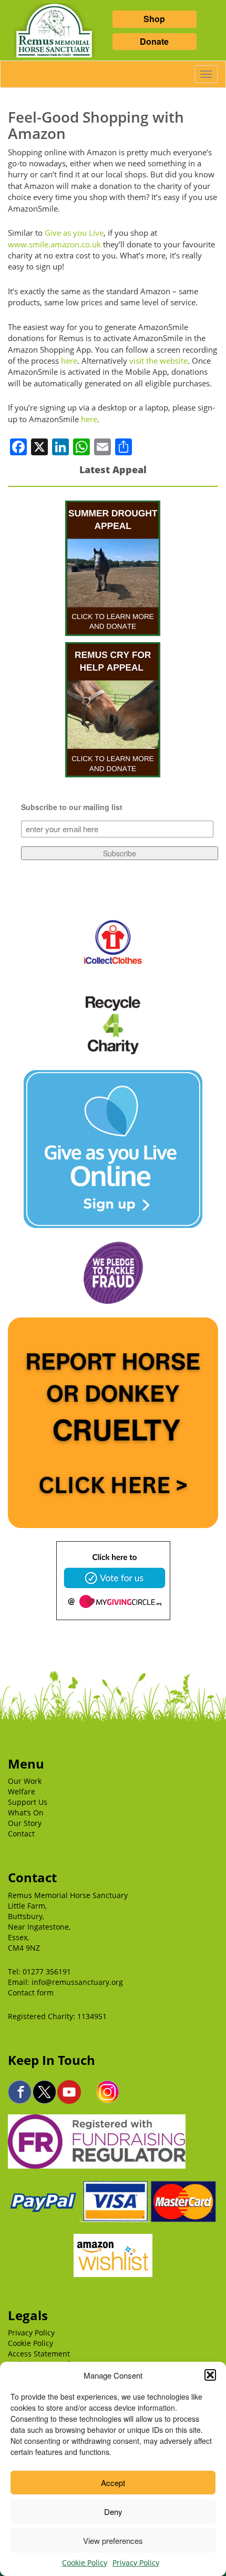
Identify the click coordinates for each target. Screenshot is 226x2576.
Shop (154, 19)
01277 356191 (47, 1971)
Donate (154, 41)
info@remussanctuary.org (77, 1982)
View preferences (113, 2540)
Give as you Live (74, 233)
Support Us (28, 1802)
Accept (113, 2483)
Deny (113, 2512)
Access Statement (39, 2354)
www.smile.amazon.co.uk (54, 244)
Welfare (22, 1791)
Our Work (25, 1781)
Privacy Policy (136, 2563)
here (69, 361)
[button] (210, 2375)
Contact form (31, 1993)
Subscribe (120, 853)
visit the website (158, 361)
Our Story (25, 1823)
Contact (21, 1834)
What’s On (26, 1813)
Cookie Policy (85, 2563)
